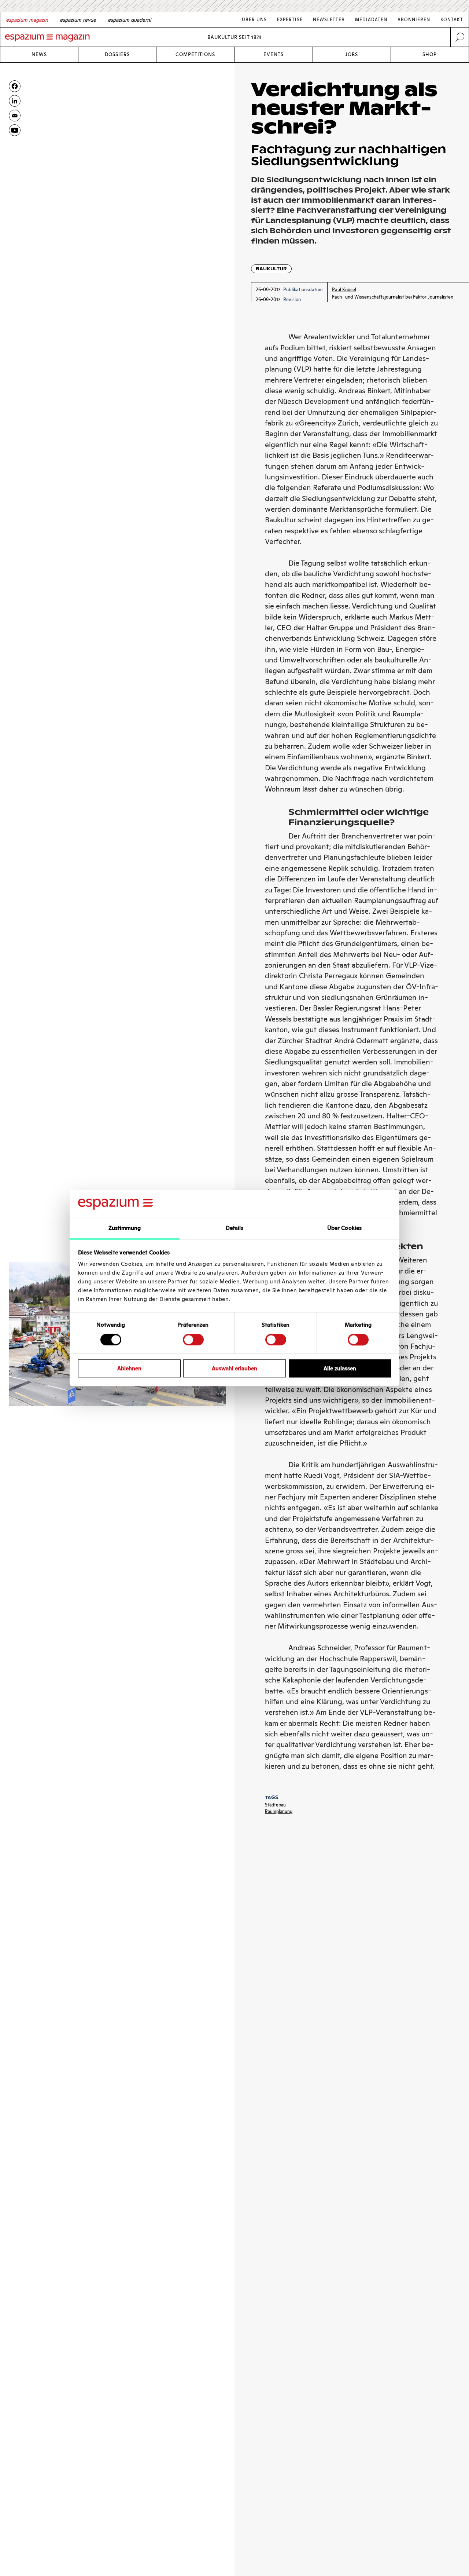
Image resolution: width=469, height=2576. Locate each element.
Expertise (290, 20)
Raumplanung (279, 1811)
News (39, 54)
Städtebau (275, 1805)
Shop (430, 54)
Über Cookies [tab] (344, 1228)
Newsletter (329, 20)
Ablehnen (129, 1368)
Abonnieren (414, 20)
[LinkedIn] (15, 101)
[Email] (15, 116)
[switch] (193, 1340)
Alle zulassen (340, 1368)
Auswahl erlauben (234, 1368)
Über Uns (254, 20)
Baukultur (271, 269)
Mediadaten (371, 20)
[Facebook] (15, 86)
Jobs (352, 54)
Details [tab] (235, 1228)
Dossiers (117, 54)
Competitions (195, 54)
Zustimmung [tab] (125, 1228)
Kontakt (452, 20)
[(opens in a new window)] (15, 130)
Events (274, 54)
